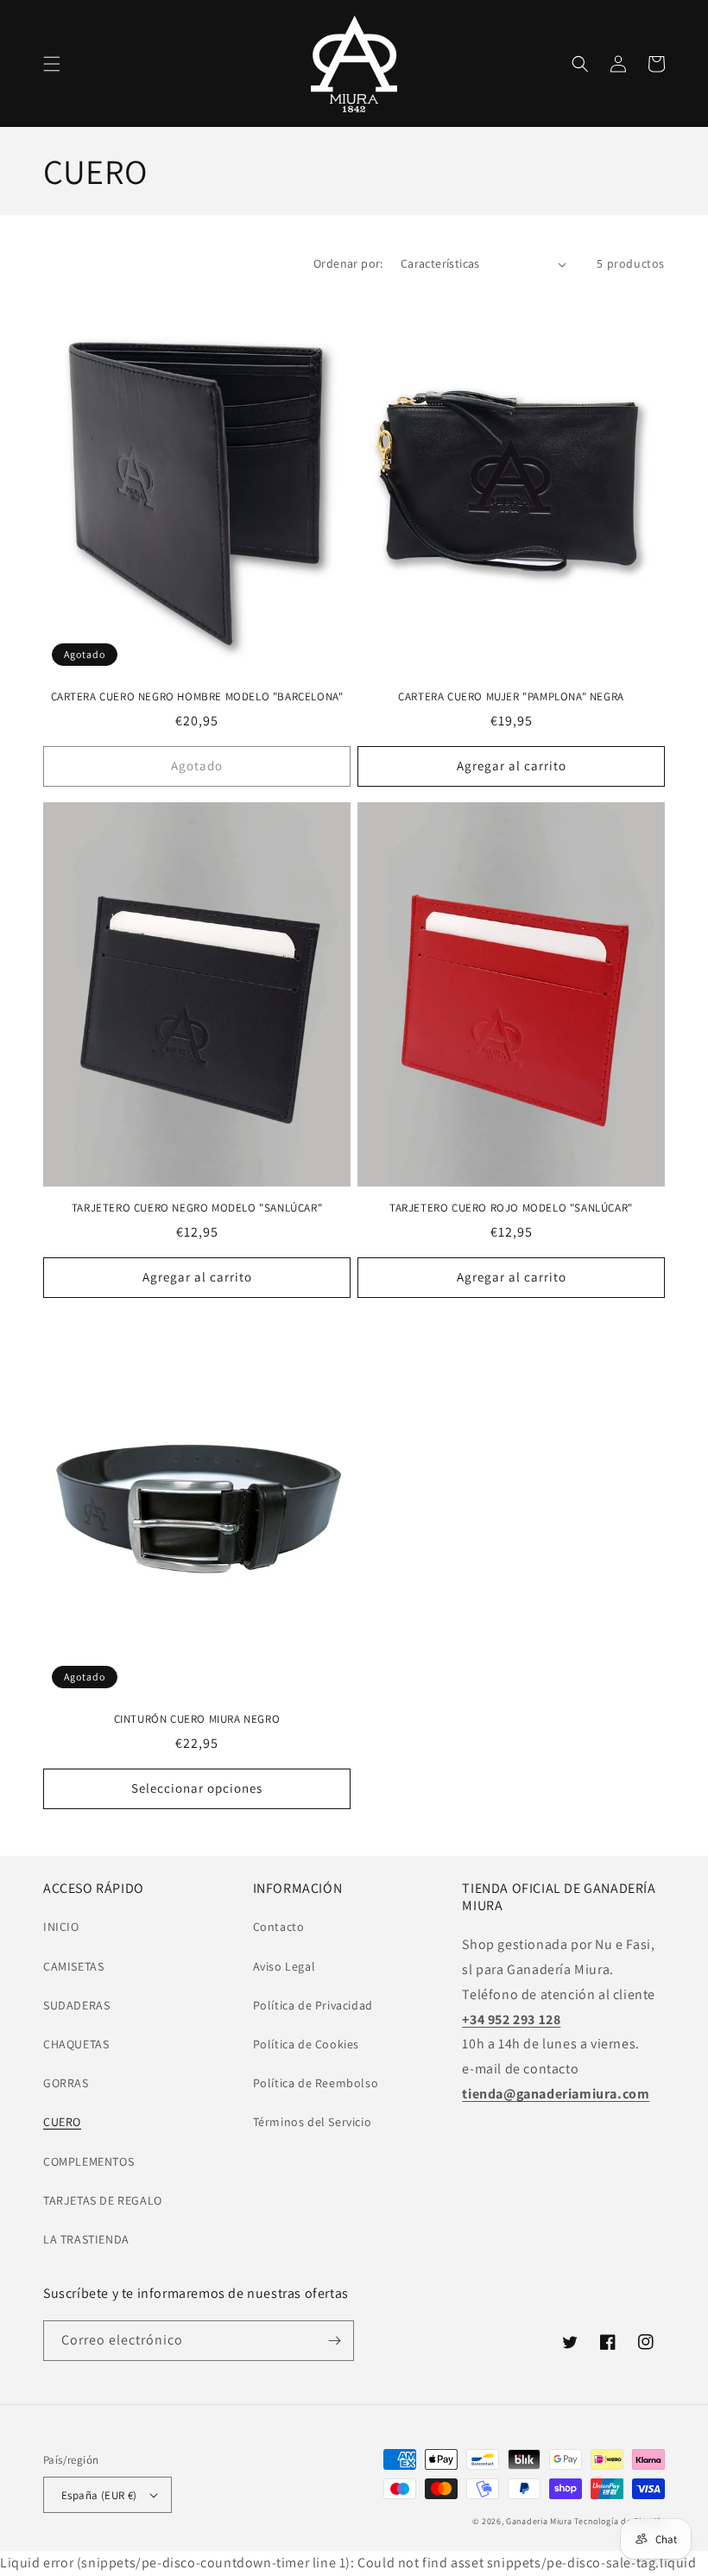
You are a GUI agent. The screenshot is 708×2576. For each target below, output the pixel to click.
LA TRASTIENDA (86, 2239)
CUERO (62, 2122)
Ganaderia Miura (539, 2521)
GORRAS (66, 2083)
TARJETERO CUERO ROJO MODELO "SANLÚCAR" (511, 1208)
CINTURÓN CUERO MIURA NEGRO (197, 1719)
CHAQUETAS (76, 2044)
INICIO (61, 1927)
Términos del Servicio (313, 2122)
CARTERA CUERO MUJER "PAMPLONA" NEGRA (511, 697)
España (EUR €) (99, 2495)
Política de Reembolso (316, 2083)
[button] (52, 64)
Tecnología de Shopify (619, 2521)
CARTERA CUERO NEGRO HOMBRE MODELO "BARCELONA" (197, 697)
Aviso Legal (284, 1966)
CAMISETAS (73, 1966)
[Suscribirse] (334, 2341)
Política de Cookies (306, 2044)
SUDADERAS (76, 2005)
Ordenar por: (348, 263)
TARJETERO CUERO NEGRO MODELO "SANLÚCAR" (197, 1208)
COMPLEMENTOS (88, 2161)
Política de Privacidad (313, 2005)
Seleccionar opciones (197, 1788)
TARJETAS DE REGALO (103, 2200)
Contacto (279, 1927)
